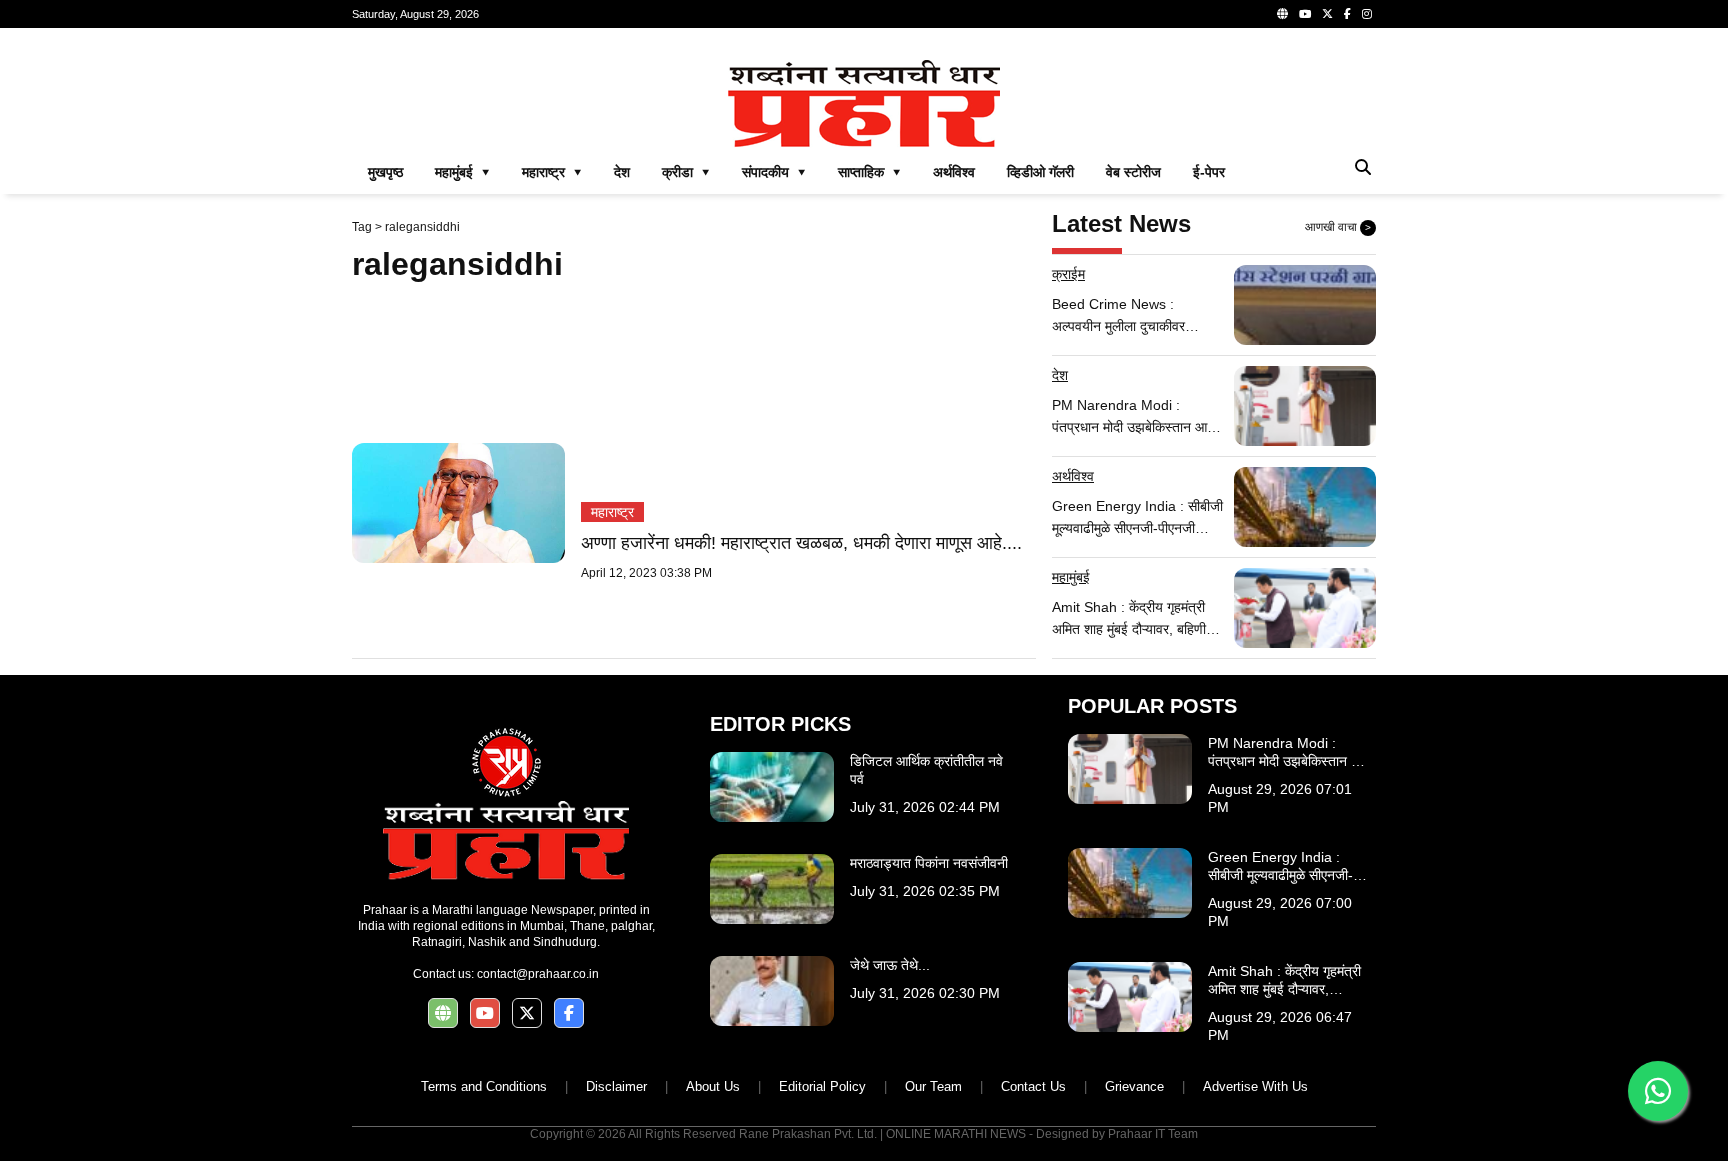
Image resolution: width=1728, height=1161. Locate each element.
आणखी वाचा (1338, 227)
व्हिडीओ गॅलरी (1040, 172)
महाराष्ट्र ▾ (552, 172)
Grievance (1134, 1086)
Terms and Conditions (484, 1086)
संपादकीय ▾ (774, 172)
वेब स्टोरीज (1133, 172)
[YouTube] (1305, 14)
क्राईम (1068, 274)
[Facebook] (1347, 14)
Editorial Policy (822, 1086)
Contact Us (1033, 1086)
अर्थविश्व (954, 172)
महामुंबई (1071, 577)
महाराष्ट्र (612, 512)
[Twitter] (1327, 14)
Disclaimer (616, 1086)
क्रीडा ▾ (686, 172)
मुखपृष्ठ (385, 172)
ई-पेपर (1209, 172)
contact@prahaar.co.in (538, 974)
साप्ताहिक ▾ (869, 172)
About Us (713, 1086)
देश (622, 172)
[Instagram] (1367, 14)
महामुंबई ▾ (462, 172)
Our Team (933, 1086)
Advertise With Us (1255, 1086)
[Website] (1282, 14)
